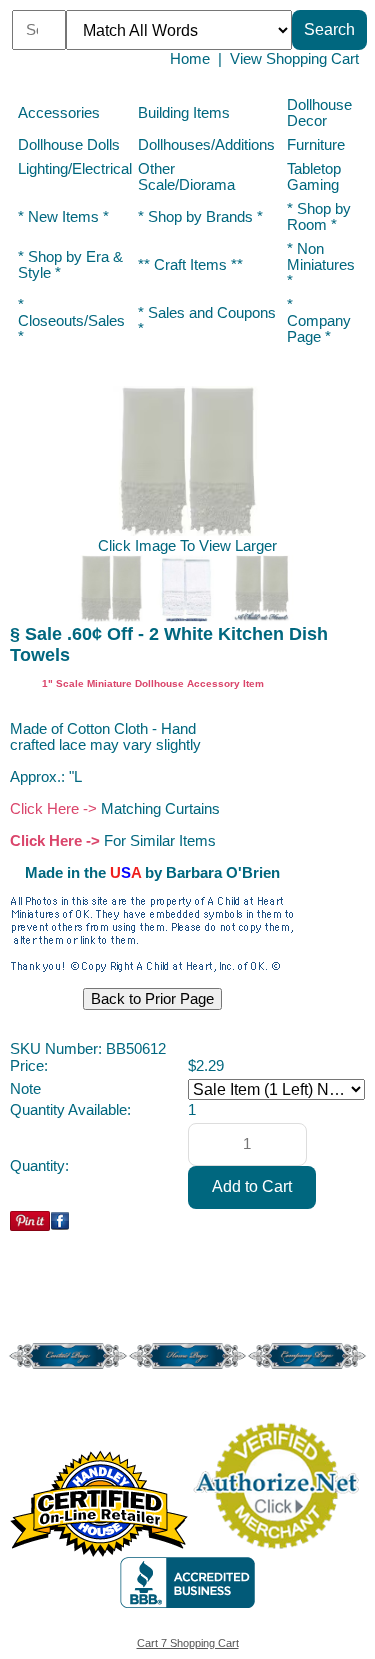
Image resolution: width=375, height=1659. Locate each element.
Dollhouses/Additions (206, 145)
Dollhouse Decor (319, 113)
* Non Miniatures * (321, 265)
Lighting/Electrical (75, 169)
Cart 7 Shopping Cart (188, 1643)
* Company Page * (319, 321)
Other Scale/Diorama (186, 177)
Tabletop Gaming (314, 177)
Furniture (316, 145)
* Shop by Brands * (200, 217)
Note (25, 1089)
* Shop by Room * (319, 217)
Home (190, 59)
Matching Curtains (160, 809)
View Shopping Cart (294, 59)
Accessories (59, 113)
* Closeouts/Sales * (71, 321)
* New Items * (63, 217)
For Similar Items (160, 841)
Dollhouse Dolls (69, 145)
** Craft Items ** (190, 265)
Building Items (184, 113)
